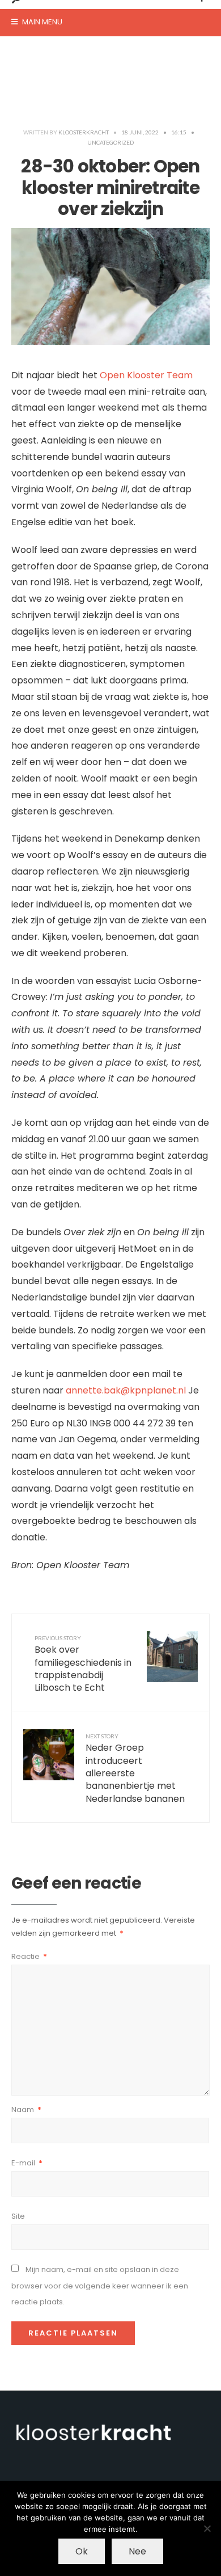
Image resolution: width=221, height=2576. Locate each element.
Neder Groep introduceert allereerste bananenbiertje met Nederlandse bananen (135, 1769)
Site (18, 2216)
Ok (82, 2551)
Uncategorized (110, 142)
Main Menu (41, 22)
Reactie (29, 1956)
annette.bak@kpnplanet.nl (126, 1390)
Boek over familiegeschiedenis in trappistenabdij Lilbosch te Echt (83, 1665)
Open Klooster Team (146, 375)
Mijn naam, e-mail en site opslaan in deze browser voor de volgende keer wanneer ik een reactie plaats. (100, 2286)
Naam (26, 2110)
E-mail (27, 2163)
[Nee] (207, 2528)
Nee (137, 2551)
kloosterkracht (84, 132)
